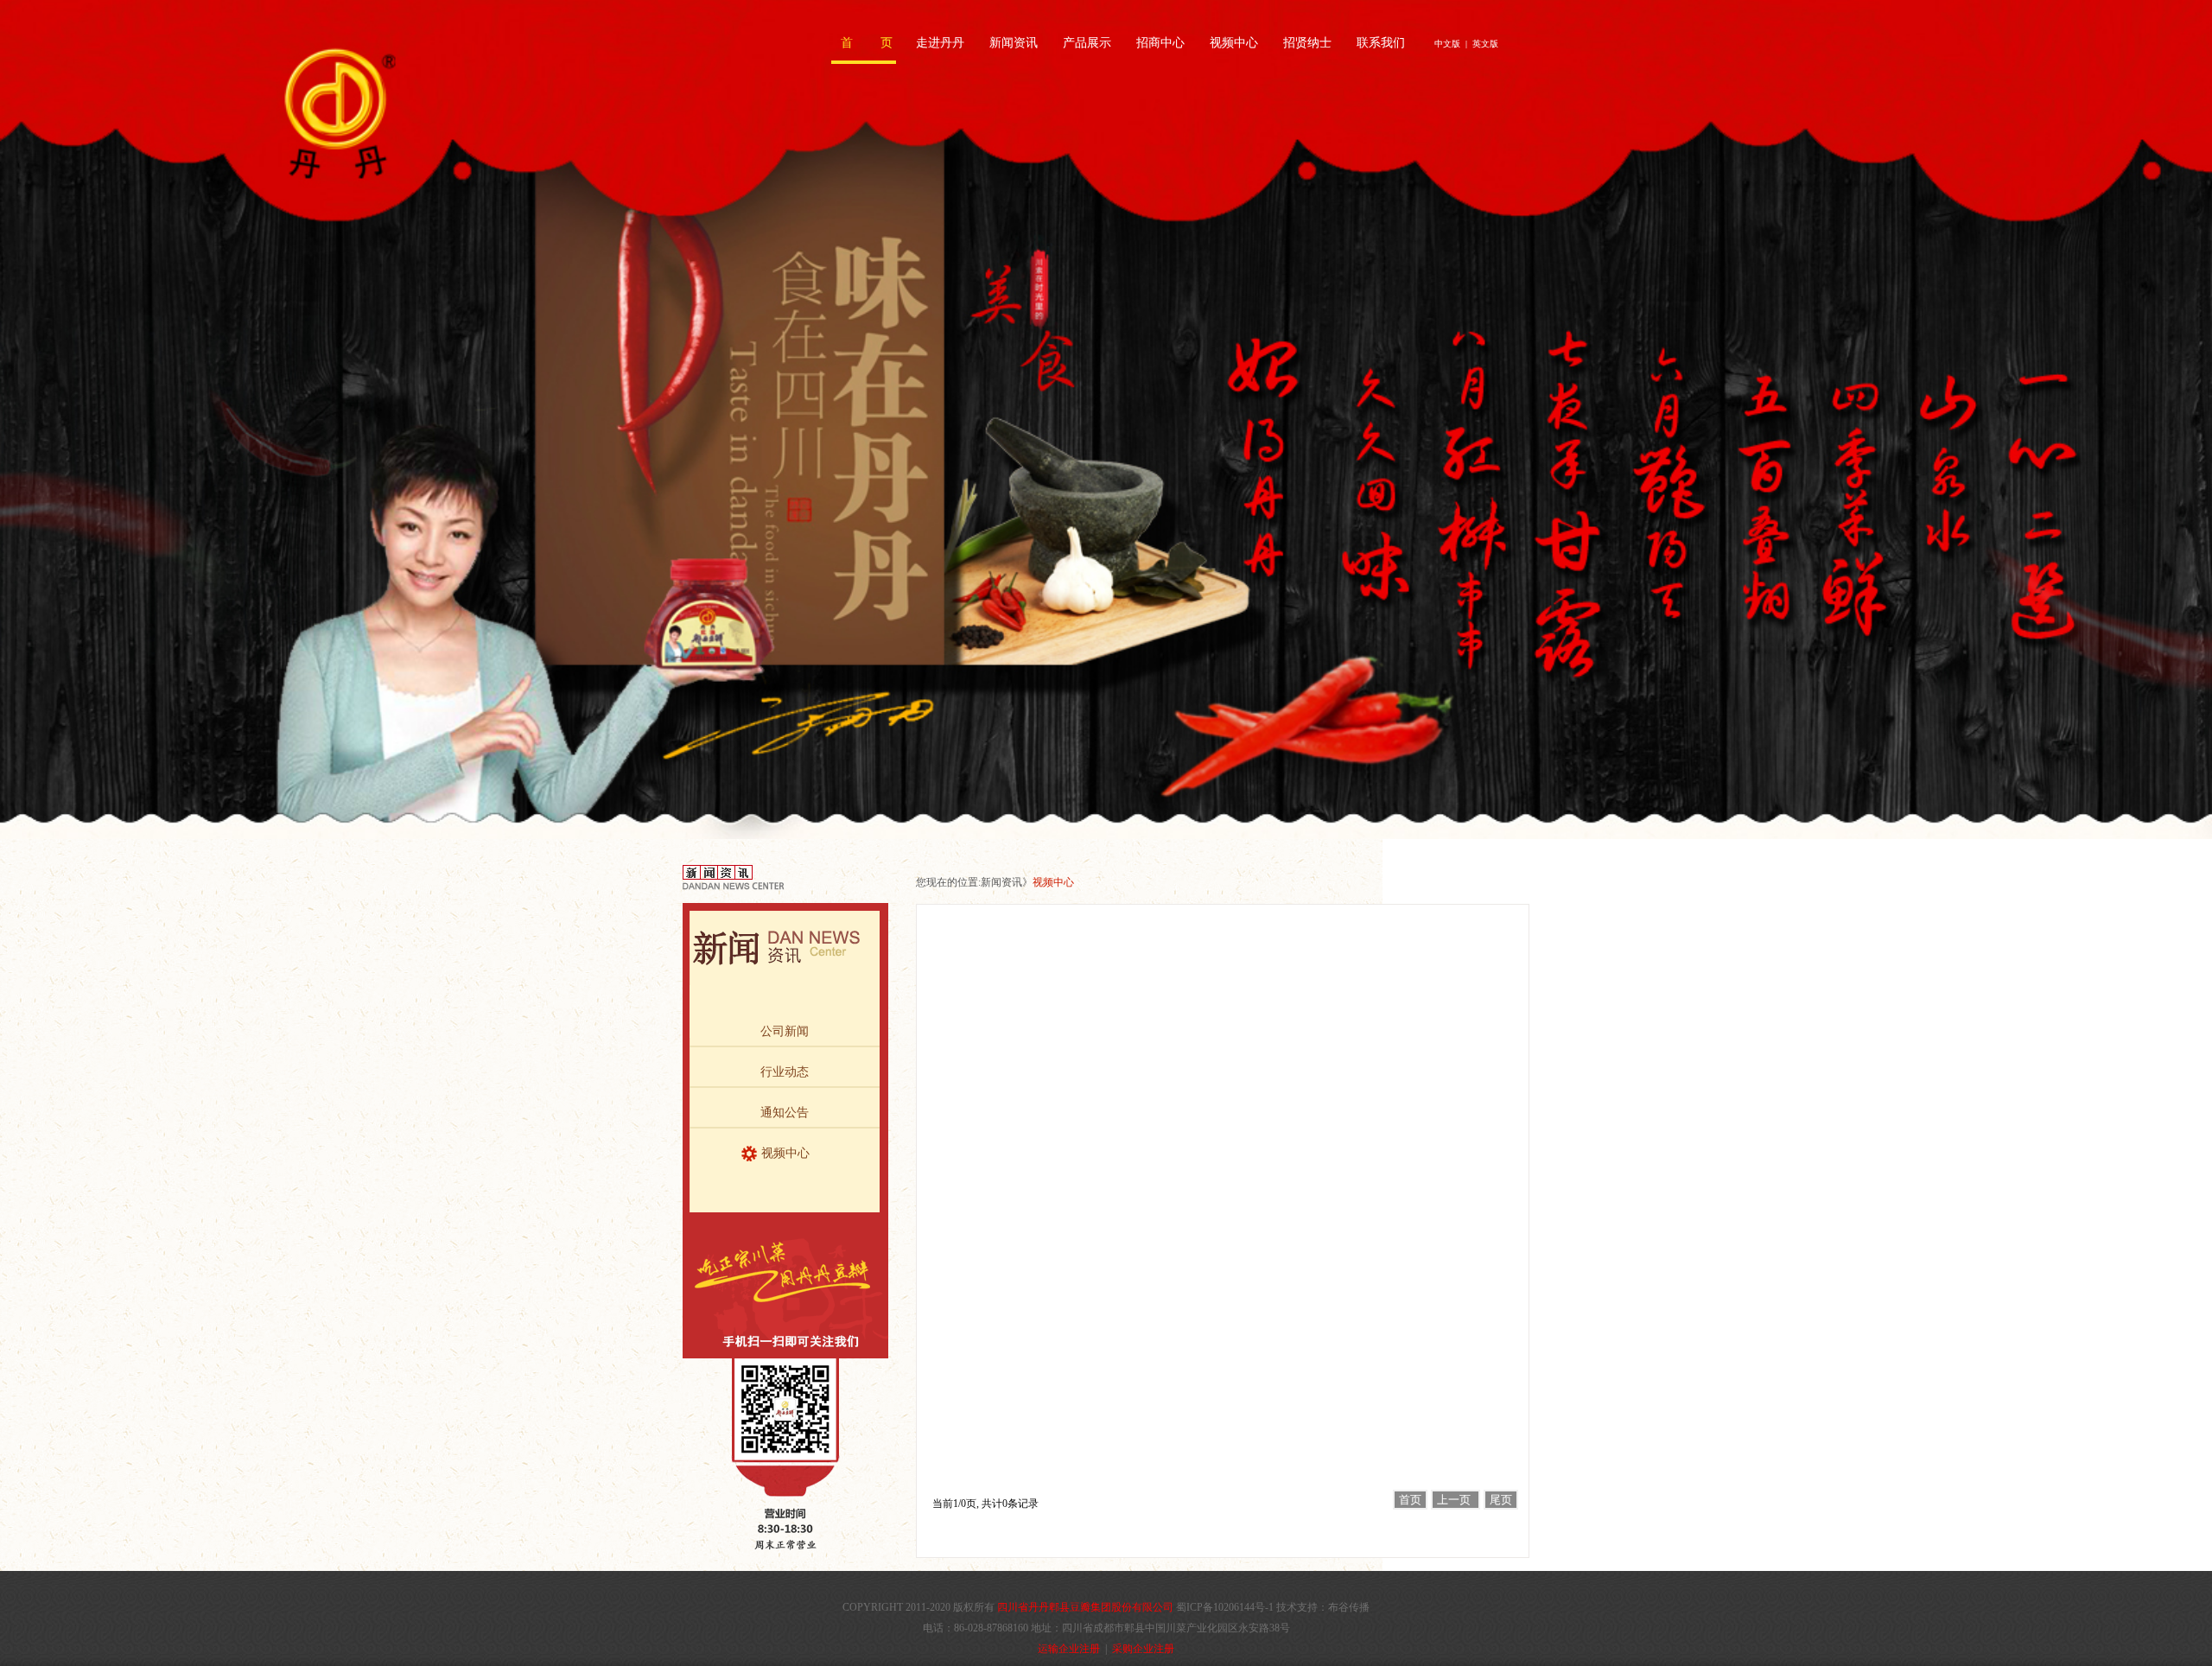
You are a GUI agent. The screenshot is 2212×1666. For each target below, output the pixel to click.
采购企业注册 (1143, 1649)
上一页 (1456, 1500)
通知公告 (785, 1113)
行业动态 (785, 1072)
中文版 (1447, 44)
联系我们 (1381, 43)
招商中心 (1160, 43)
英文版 (1485, 44)
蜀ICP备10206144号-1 (1225, 1607)
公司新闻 (785, 1031)
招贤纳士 (1307, 43)
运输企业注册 (1069, 1649)
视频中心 (1234, 43)
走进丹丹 (940, 43)
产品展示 (1087, 43)
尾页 (1501, 1500)
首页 (1410, 1500)
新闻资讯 (1014, 43)
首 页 (867, 43)
